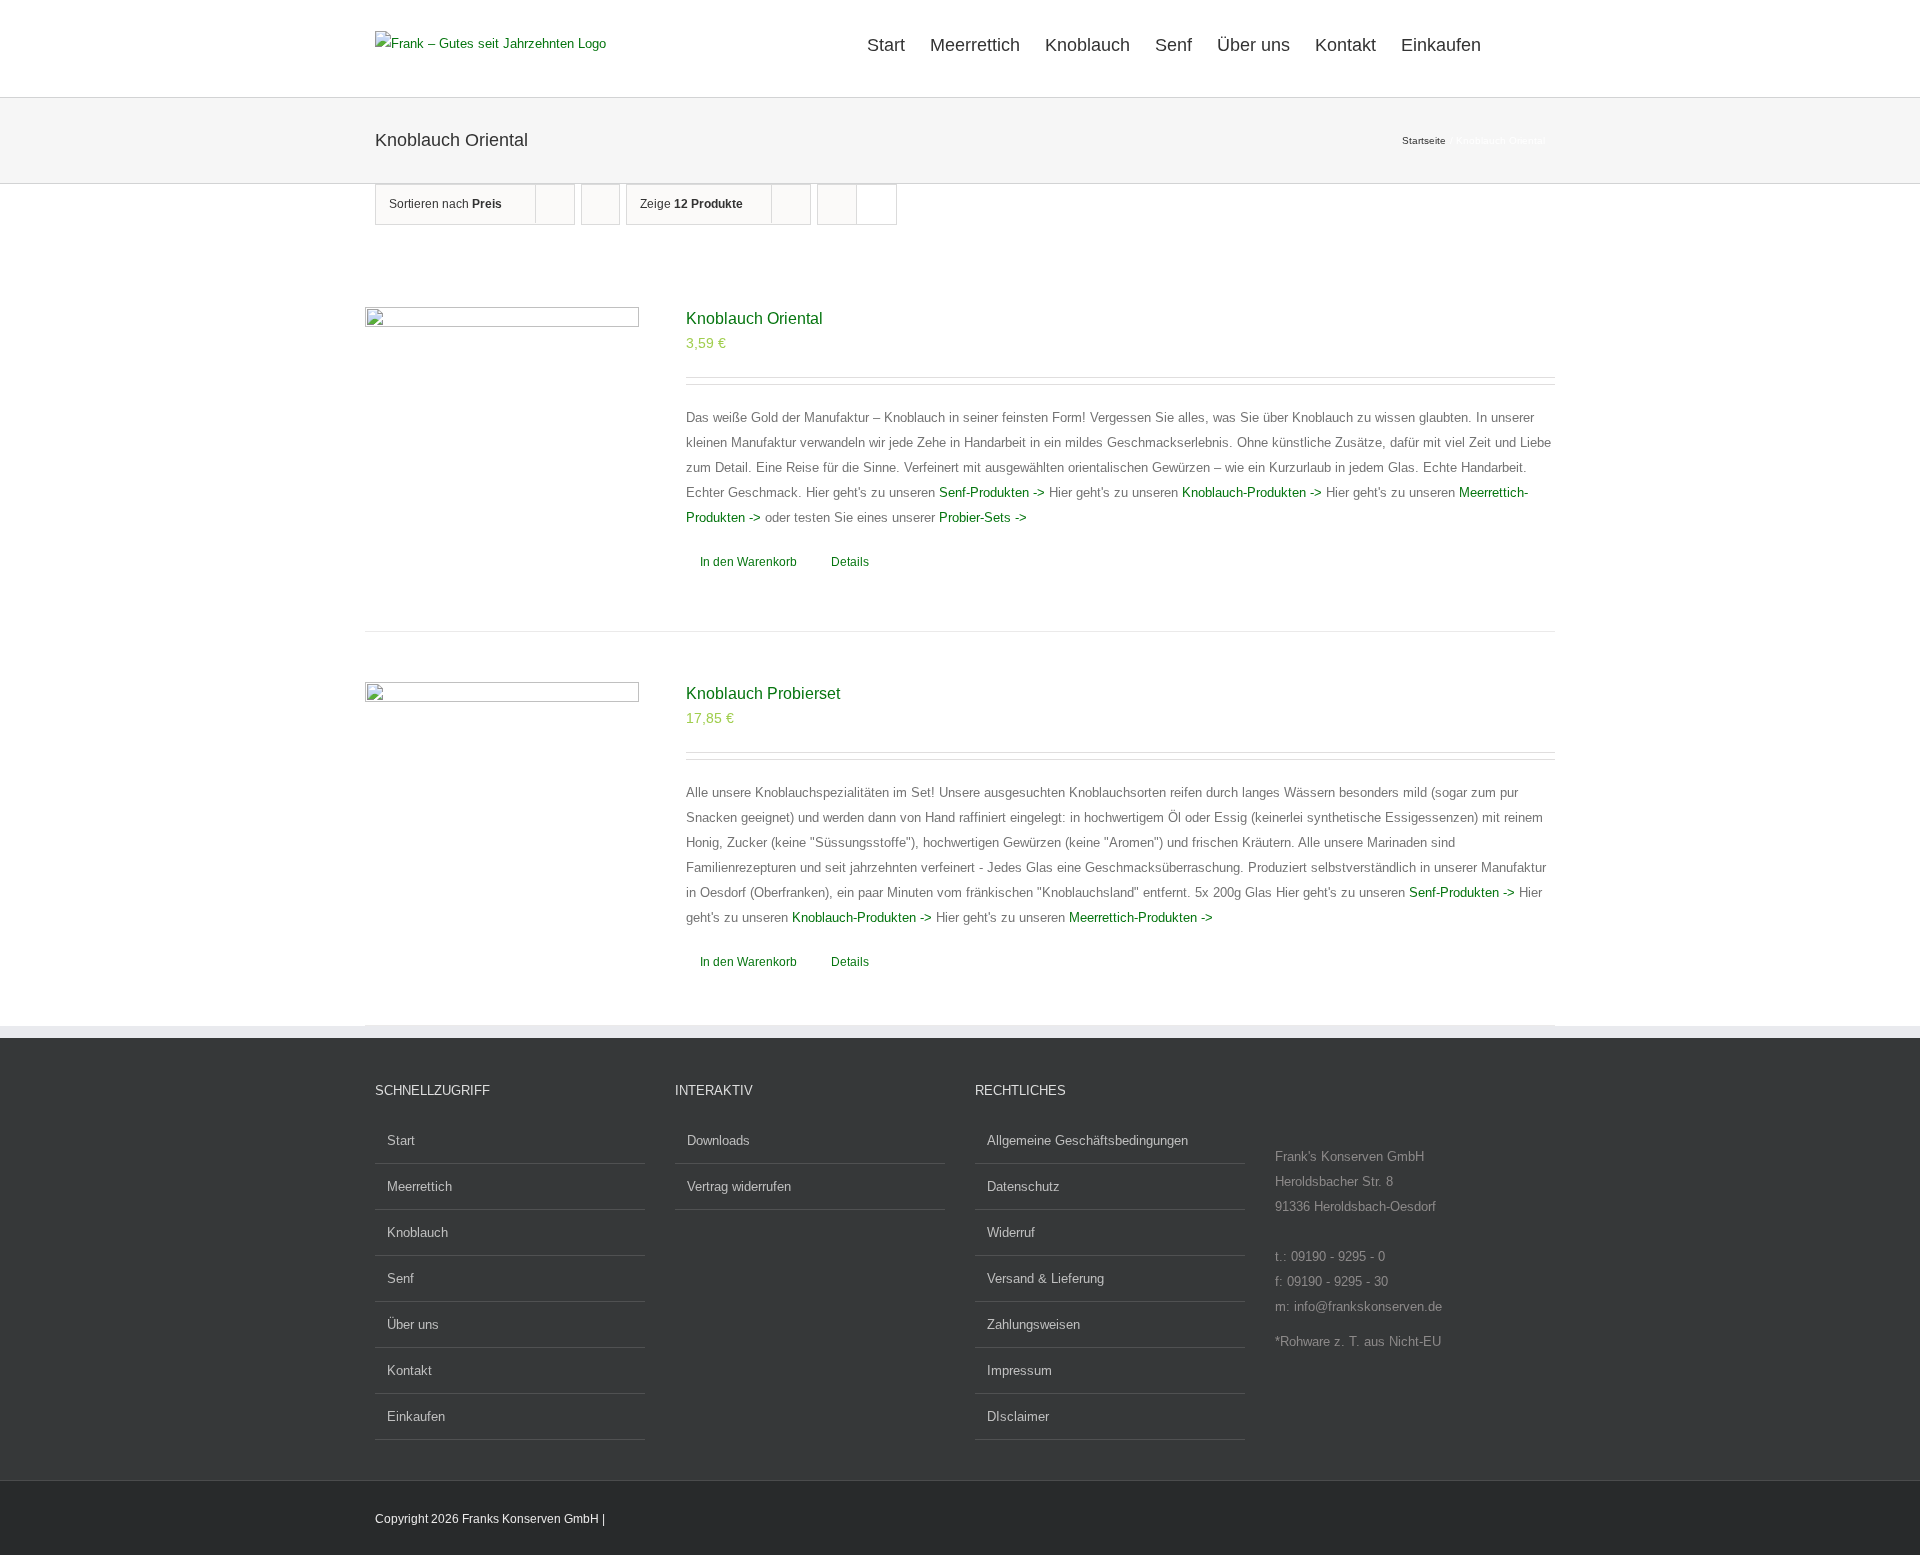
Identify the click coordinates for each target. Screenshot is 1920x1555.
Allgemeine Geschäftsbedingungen (1087, 1140)
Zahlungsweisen (1033, 1324)
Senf (400, 1278)
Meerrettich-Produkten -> (1141, 917)
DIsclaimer (1018, 1416)
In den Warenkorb (748, 562)
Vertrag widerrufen (739, 1186)
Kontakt (409, 1370)
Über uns (413, 1324)
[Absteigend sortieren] (600, 204)
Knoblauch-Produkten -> (1252, 492)
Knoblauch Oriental (754, 318)
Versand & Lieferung (1045, 1278)
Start (401, 1140)
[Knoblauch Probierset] (502, 819)
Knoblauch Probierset (763, 693)
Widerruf (1011, 1232)
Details (850, 562)
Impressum (1019, 1370)
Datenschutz (1023, 1186)
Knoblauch (417, 1232)
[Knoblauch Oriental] (502, 444)
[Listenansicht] (876, 204)
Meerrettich (419, 1186)
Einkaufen (416, 1416)
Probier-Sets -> (983, 517)
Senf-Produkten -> (992, 492)
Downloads (718, 1140)
